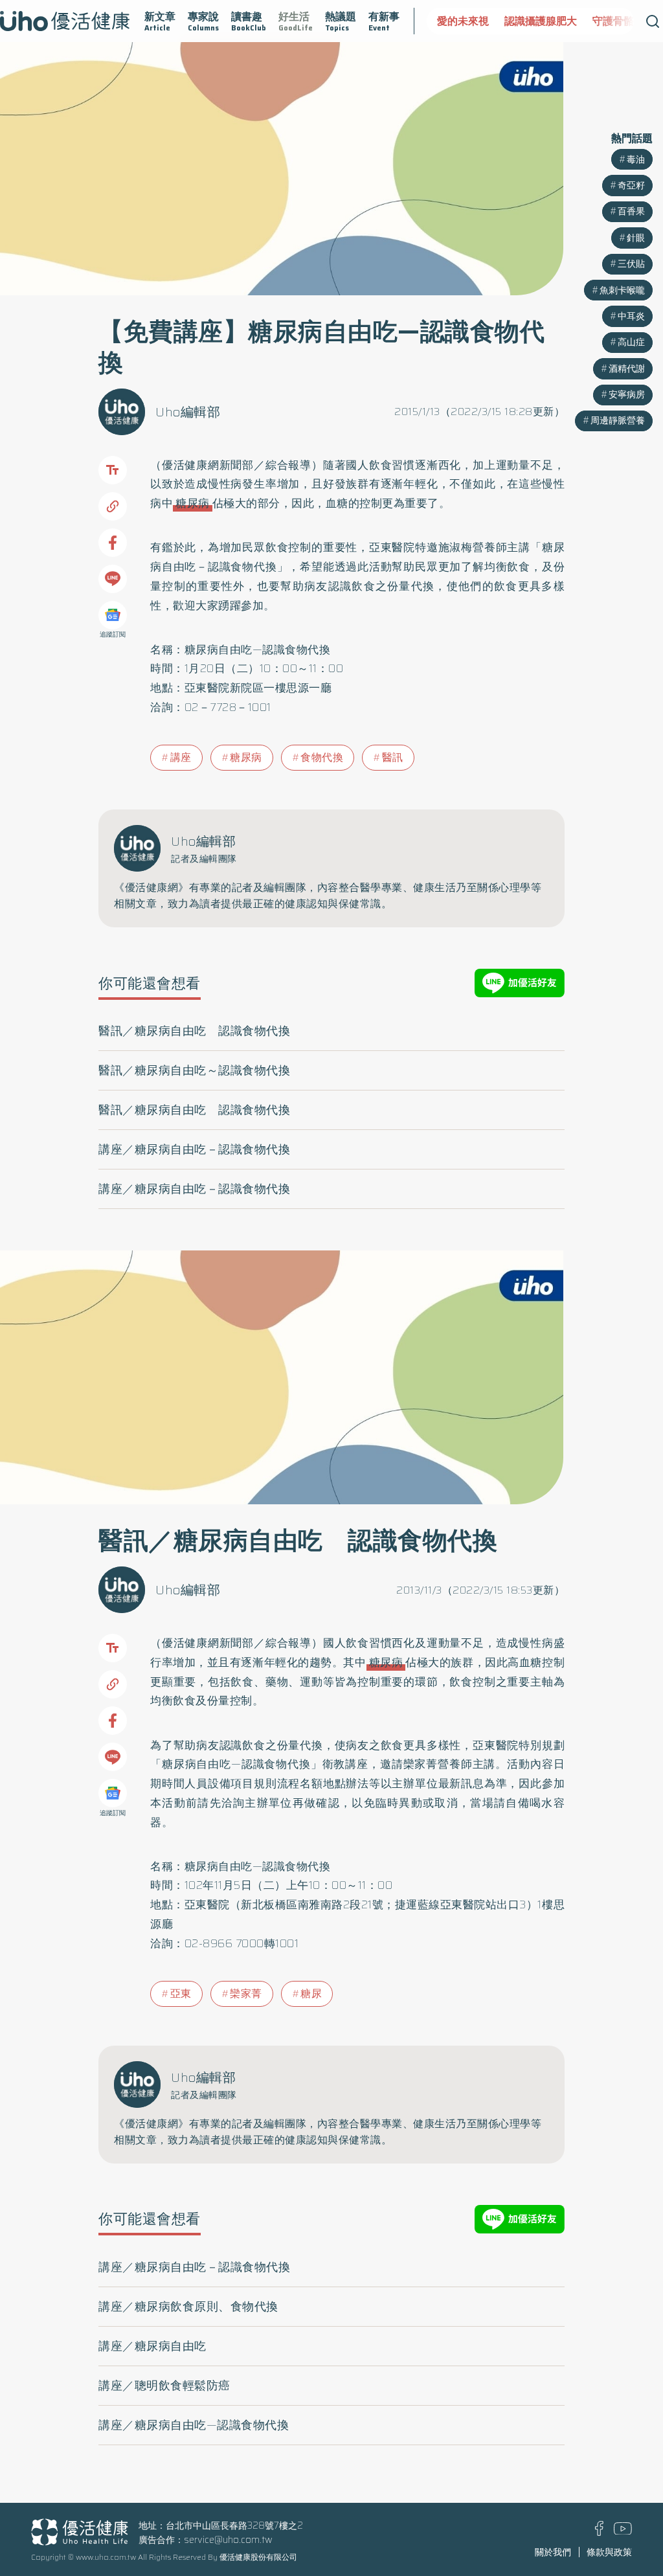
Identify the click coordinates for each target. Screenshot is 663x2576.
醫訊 (393, 757)
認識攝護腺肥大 (529, 21)
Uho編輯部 (188, 412)
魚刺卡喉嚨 (622, 290)
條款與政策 (609, 2552)
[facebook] (599, 2533)
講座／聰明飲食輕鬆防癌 (164, 2386)
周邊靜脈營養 (618, 420)
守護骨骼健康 (612, 21)
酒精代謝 (627, 368)
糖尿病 (193, 503)
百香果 (631, 211)
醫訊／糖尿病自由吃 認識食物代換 (194, 1031)
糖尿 (311, 1994)
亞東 (181, 1994)
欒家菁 (246, 1994)
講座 (181, 757)
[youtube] (623, 2531)
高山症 (631, 342)
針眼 (636, 238)
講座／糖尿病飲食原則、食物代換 (188, 2307)
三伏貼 (631, 264)
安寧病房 (627, 394)
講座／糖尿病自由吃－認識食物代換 (194, 1149)
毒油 (636, 159)
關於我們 (553, 2552)
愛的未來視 (451, 21)
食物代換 (322, 757)
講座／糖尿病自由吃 (152, 2346)
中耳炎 (631, 316)
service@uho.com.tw (228, 2540)
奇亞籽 (631, 185)
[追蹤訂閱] (113, 615)
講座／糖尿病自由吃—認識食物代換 (194, 2425)
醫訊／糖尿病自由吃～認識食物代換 (194, 1070)
